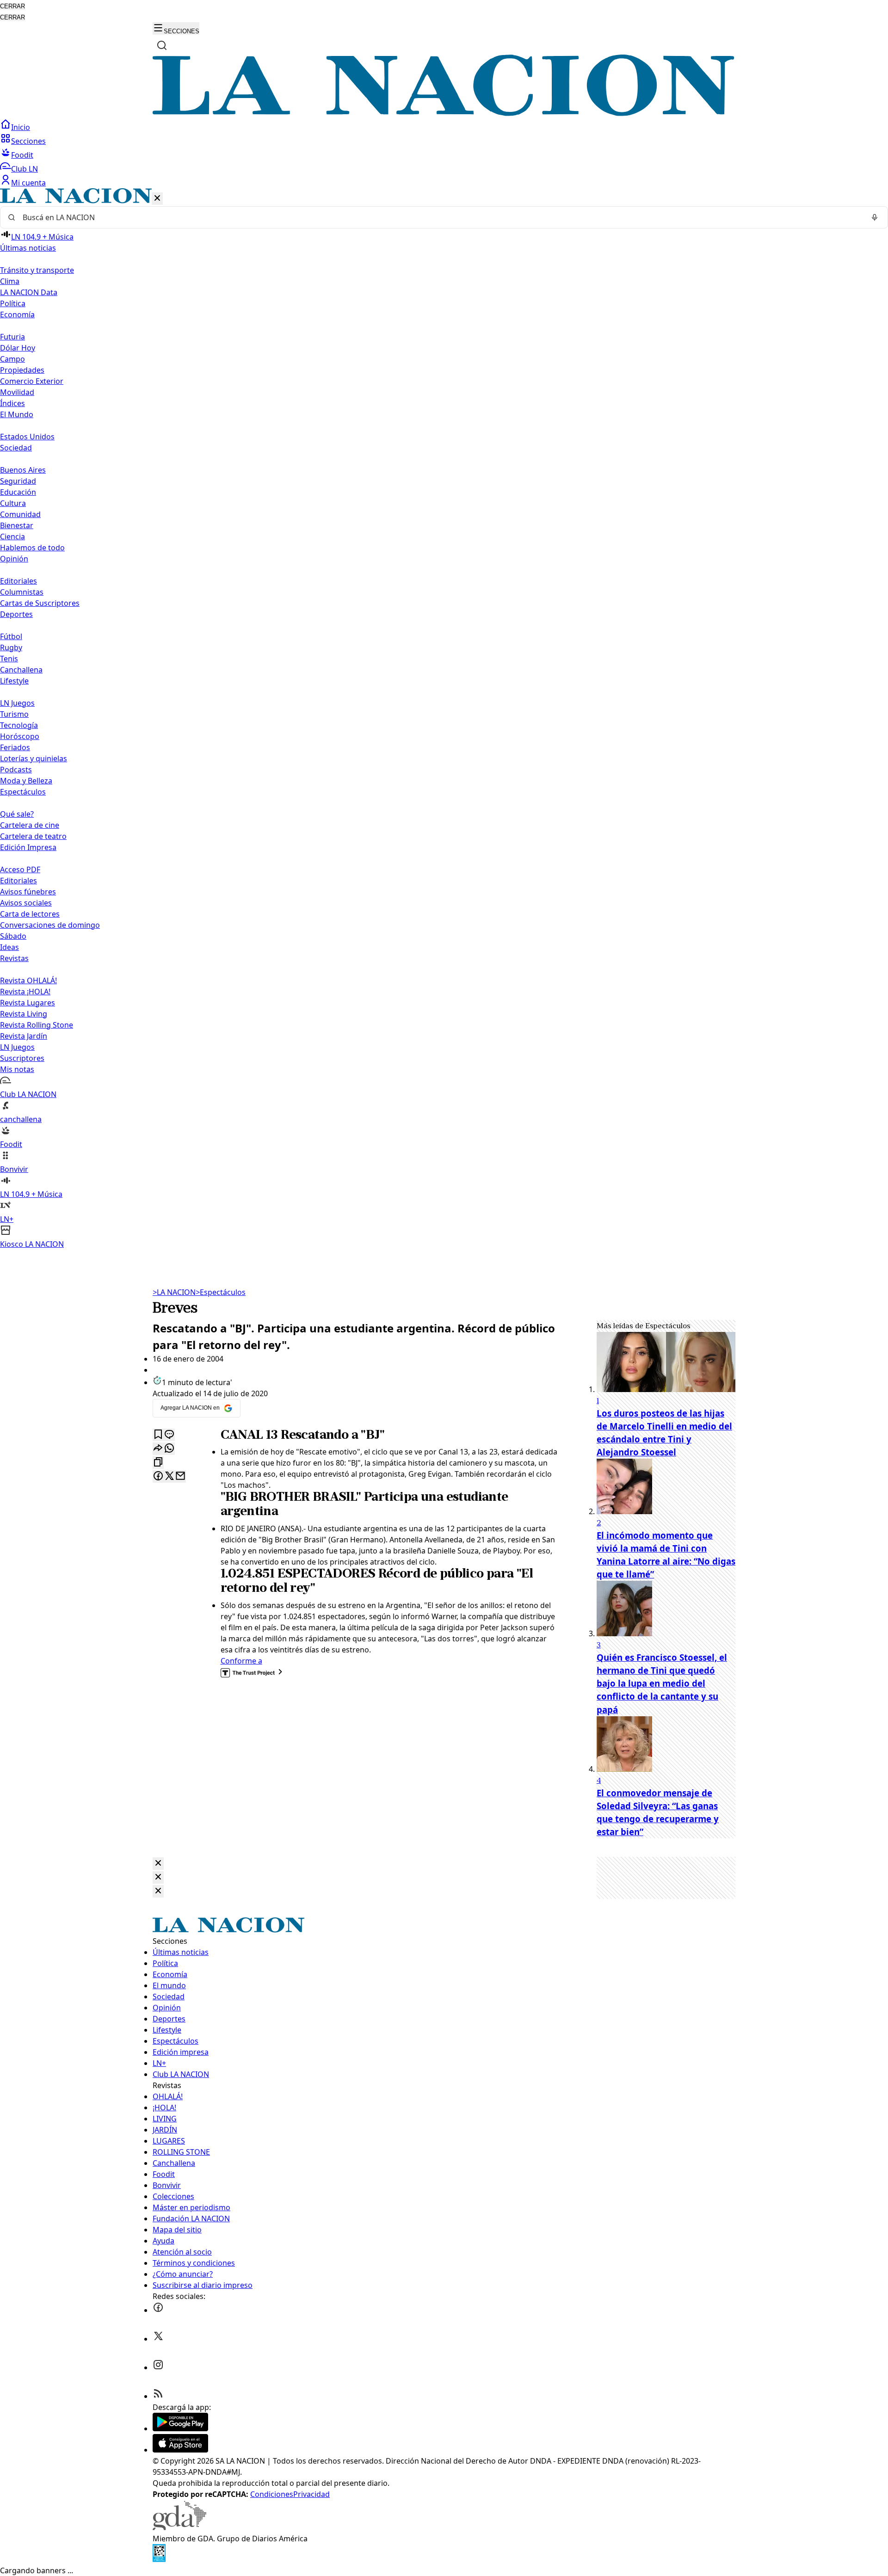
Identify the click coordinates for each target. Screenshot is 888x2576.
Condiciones (272, 2494)
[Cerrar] (157, 199)
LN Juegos (17, 703)
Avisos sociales (26, 903)
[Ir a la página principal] (444, 113)
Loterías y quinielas (34, 758)
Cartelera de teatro (33, 836)
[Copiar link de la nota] (158, 1463)
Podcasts (16, 770)
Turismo (14, 714)
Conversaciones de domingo (50, 925)
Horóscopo (20, 736)
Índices (12, 403)
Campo (12, 359)
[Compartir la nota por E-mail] (180, 1476)
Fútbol (11, 636)
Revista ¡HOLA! (25, 992)
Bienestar (17, 525)
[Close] (158, 1864)
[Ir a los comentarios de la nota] (169, 1435)
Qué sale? (17, 814)
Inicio (21, 127)
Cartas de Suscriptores (40, 603)
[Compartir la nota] (158, 1449)
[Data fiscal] (159, 2559)
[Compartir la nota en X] (169, 1476)
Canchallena (21, 670)
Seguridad (18, 481)
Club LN (25, 169)
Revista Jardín (24, 1036)
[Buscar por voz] (875, 217)
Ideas (9, 947)
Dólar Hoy (18, 348)
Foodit (22, 155)
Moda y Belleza (26, 781)
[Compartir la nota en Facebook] (158, 1476)
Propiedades (22, 370)
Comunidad (20, 514)
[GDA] (179, 2527)
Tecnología (19, 725)
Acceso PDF (20, 869)
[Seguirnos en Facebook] (158, 2310)
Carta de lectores (30, 914)
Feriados (15, 747)
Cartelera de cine (30, 825)
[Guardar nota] (158, 1435)
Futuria (12, 337)
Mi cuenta (28, 183)
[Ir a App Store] (180, 2450)
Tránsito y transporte (37, 270)
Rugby (11, 647)
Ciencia (12, 536)
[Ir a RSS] (158, 2396)
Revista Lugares (28, 1003)
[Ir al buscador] (162, 45)
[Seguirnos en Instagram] (158, 2367)
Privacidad (311, 2494)
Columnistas (22, 592)
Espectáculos (221, 1292)
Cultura (13, 503)
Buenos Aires (23, 470)
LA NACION (174, 1292)
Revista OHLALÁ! (28, 980)
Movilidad (17, 392)
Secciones (28, 141)
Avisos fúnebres (28, 892)
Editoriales (18, 581)
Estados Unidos (27, 437)
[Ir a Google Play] (180, 2428)
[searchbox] (440, 217)
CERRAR (12, 6)
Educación (18, 492)
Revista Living (24, 1014)
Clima (10, 281)
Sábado (13, 936)
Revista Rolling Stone (37, 1025)
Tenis (9, 659)
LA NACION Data (29, 292)
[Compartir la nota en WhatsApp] (169, 1449)
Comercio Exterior (32, 381)
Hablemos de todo (32, 548)
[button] (444, 719)
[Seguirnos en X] (158, 2339)
